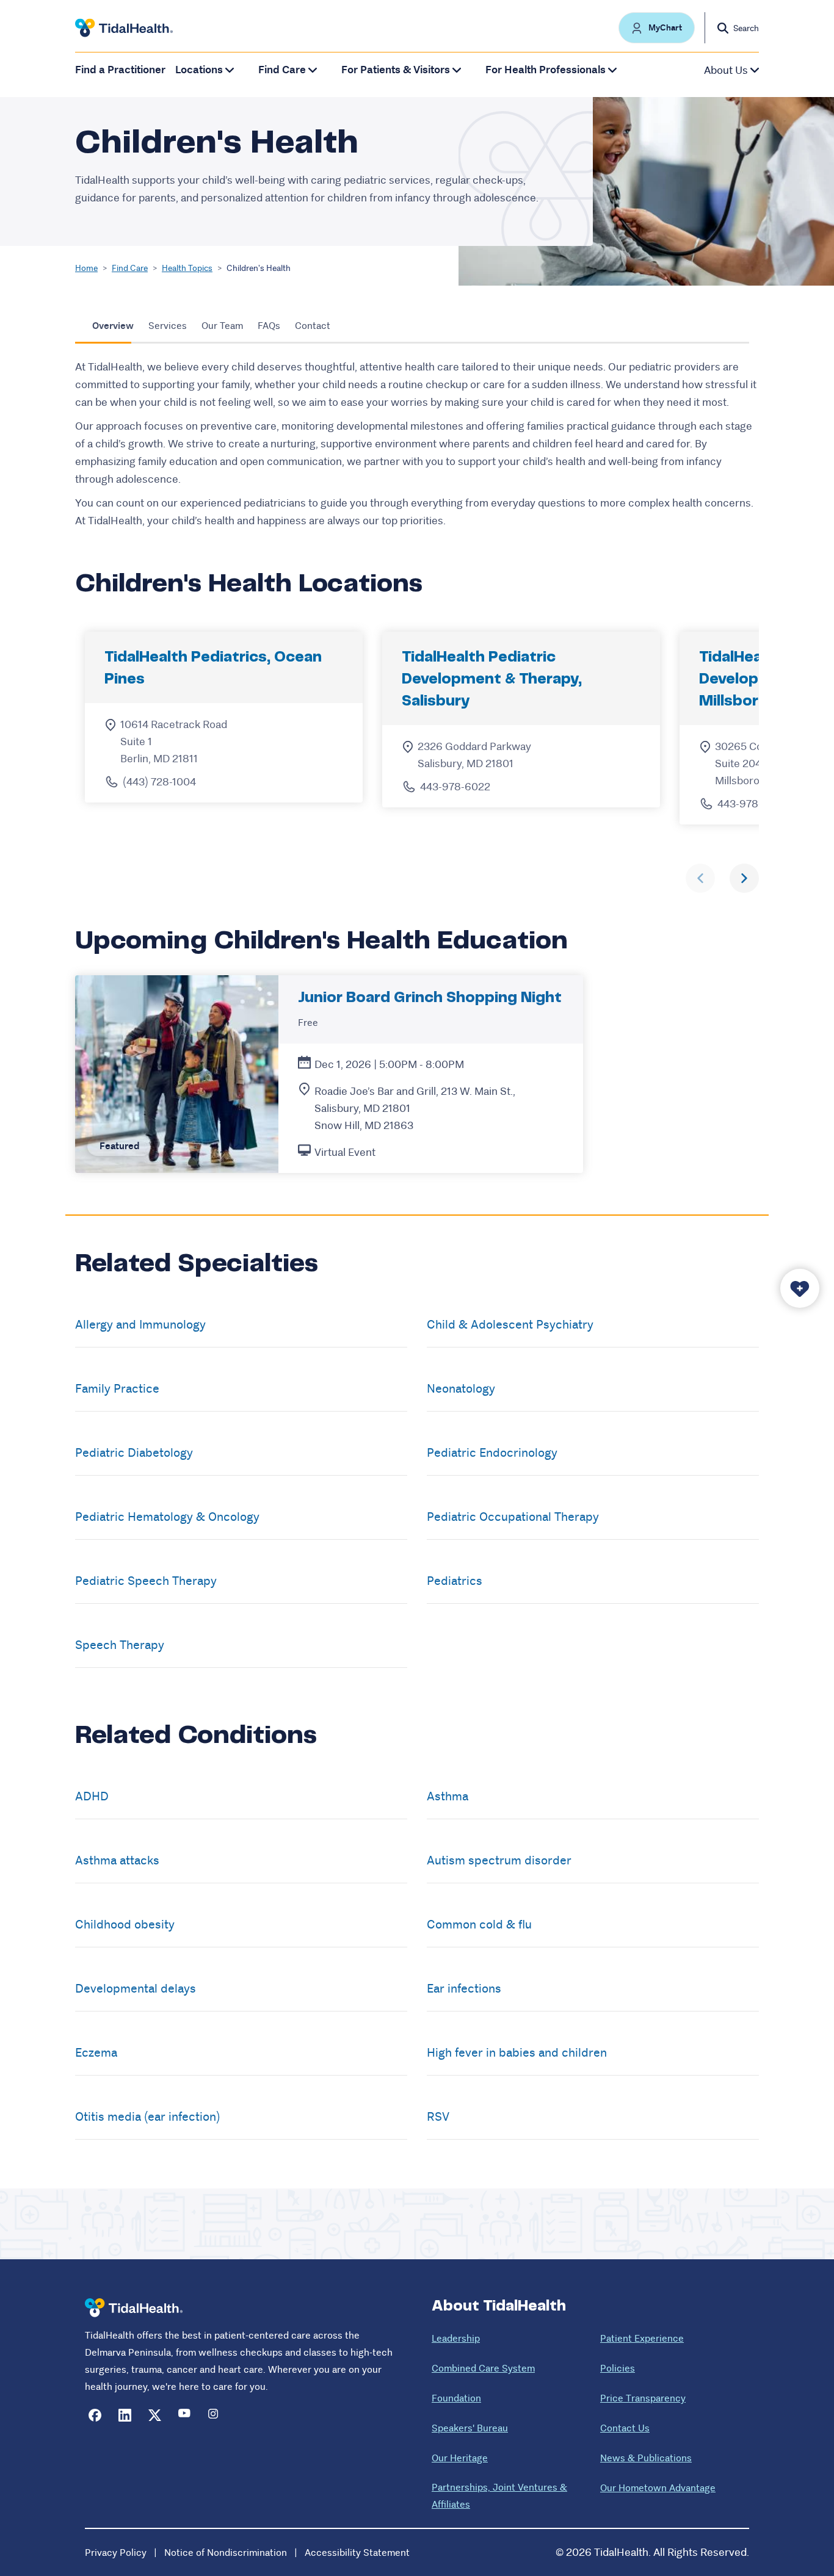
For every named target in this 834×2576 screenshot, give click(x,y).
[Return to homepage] (134, 2308)
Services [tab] (168, 326)
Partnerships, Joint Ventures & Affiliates (499, 2496)
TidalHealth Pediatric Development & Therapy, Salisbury (492, 680)
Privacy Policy (116, 2553)
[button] (657, 28)
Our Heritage (460, 2458)
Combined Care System (483, 2368)
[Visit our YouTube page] (185, 2415)
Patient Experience (642, 2338)
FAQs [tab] (269, 326)
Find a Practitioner (120, 70)
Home (86, 268)
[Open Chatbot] (800, 1288)
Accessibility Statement (357, 2553)
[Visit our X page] (155, 2415)
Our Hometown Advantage (658, 2488)
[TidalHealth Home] (124, 28)
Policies (618, 2368)
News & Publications (646, 2458)
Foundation (456, 2398)
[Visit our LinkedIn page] (125, 2415)
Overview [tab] (113, 326)
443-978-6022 (455, 787)
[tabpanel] (417, 444)
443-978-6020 (753, 804)
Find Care (130, 268)
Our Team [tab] (222, 326)
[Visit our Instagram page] (215, 2415)
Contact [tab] (313, 326)
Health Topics (187, 268)
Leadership (456, 2338)
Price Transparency (643, 2398)
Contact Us (625, 2428)
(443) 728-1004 (159, 782)
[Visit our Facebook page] (95, 2415)
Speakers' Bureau (470, 2428)
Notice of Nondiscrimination (226, 2553)
